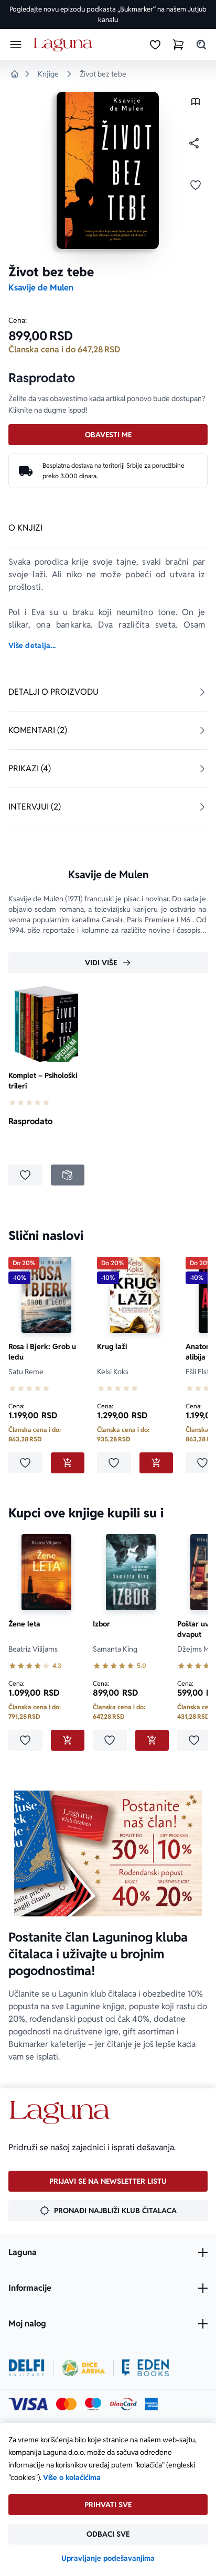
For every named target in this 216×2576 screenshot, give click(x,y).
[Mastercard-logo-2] (66, 2404)
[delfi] (26, 2368)
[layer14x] (152, 2404)
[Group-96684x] (145, 2368)
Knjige (48, 74)
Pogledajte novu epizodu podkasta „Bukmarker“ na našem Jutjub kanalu (108, 14)
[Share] (194, 143)
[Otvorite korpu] (178, 45)
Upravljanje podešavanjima (108, 2558)
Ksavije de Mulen (41, 288)
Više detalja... (32, 645)
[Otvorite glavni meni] (16, 45)
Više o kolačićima (72, 2477)
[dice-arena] (83, 2368)
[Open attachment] (196, 104)
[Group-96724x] (123, 2404)
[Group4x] (93, 2404)
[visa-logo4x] (28, 2404)
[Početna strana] (65, 45)
